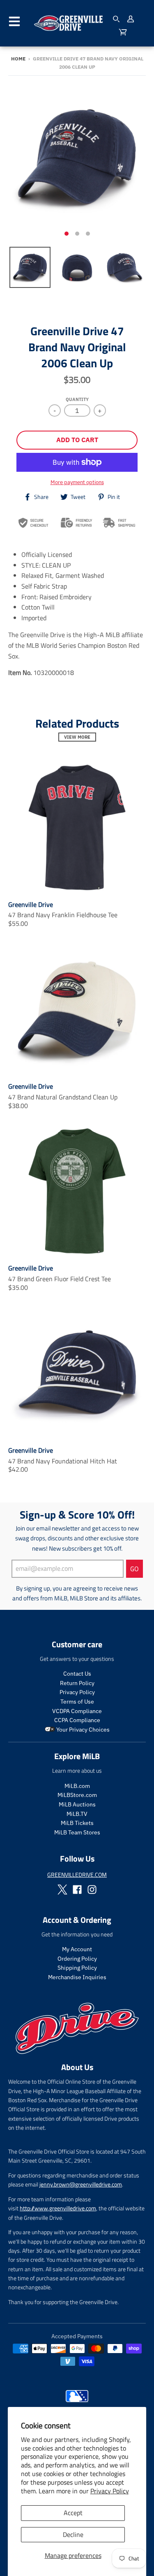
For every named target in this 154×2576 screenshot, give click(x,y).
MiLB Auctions (77, 1804)
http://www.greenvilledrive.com (58, 2208)
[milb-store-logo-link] (77, 2404)
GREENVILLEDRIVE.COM (77, 1875)
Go (134, 1569)
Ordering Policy (77, 1959)
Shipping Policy (77, 1968)
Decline (73, 2534)
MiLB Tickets (77, 1823)
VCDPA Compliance (77, 1711)
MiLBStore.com (77, 1795)
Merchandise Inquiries (77, 1977)
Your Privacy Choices (82, 1730)
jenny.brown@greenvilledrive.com (81, 2184)
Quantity (77, 399)
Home (18, 59)
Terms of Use (77, 1702)
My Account (77, 1949)
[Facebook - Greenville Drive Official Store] (77, 1890)
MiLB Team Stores (77, 1832)
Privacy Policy (110, 2491)
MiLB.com (77, 1786)
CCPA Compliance (77, 1720)
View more (77, 737)
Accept (73, 2513)
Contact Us (77, 1674)
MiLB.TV (77, 1814)
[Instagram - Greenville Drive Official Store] (92, 1890)
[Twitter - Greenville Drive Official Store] (62, 1890)
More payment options (77, 482)
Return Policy (77, 1683)
